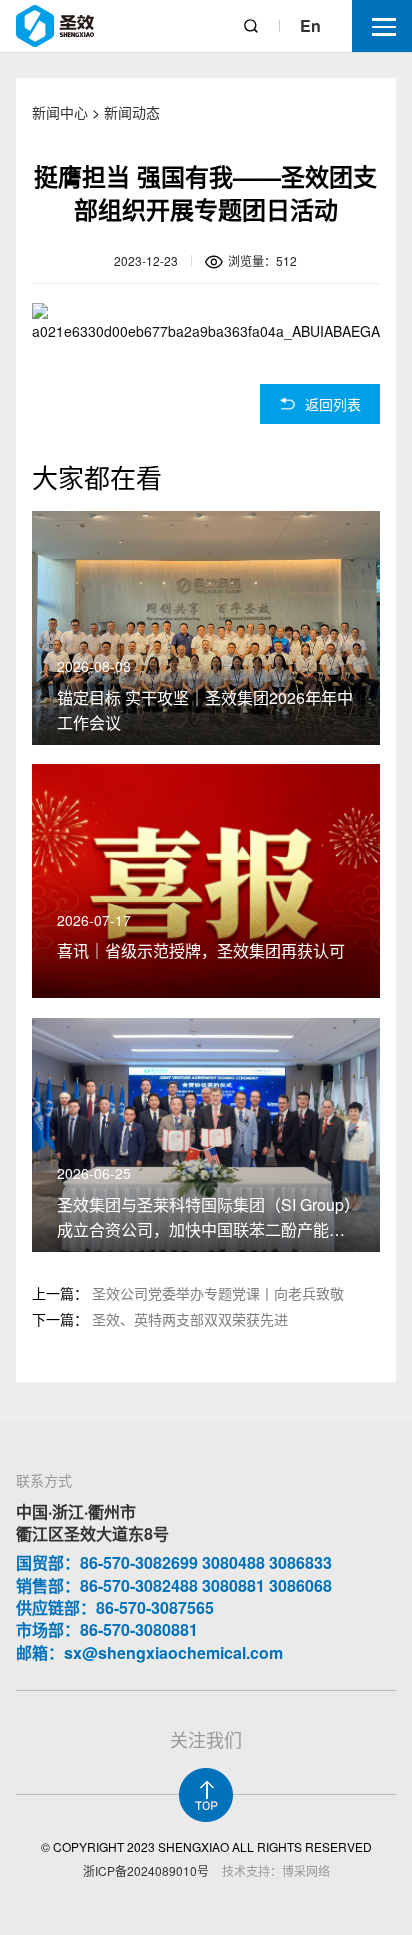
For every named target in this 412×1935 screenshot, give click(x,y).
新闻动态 (132, 112)
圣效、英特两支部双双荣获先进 (190, 1319)
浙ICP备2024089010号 (146, 1870)
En (310, 25)
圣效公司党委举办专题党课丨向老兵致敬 (218, 1293)
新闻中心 (60, 112)
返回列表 (333, 404)
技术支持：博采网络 (276, 1870)
